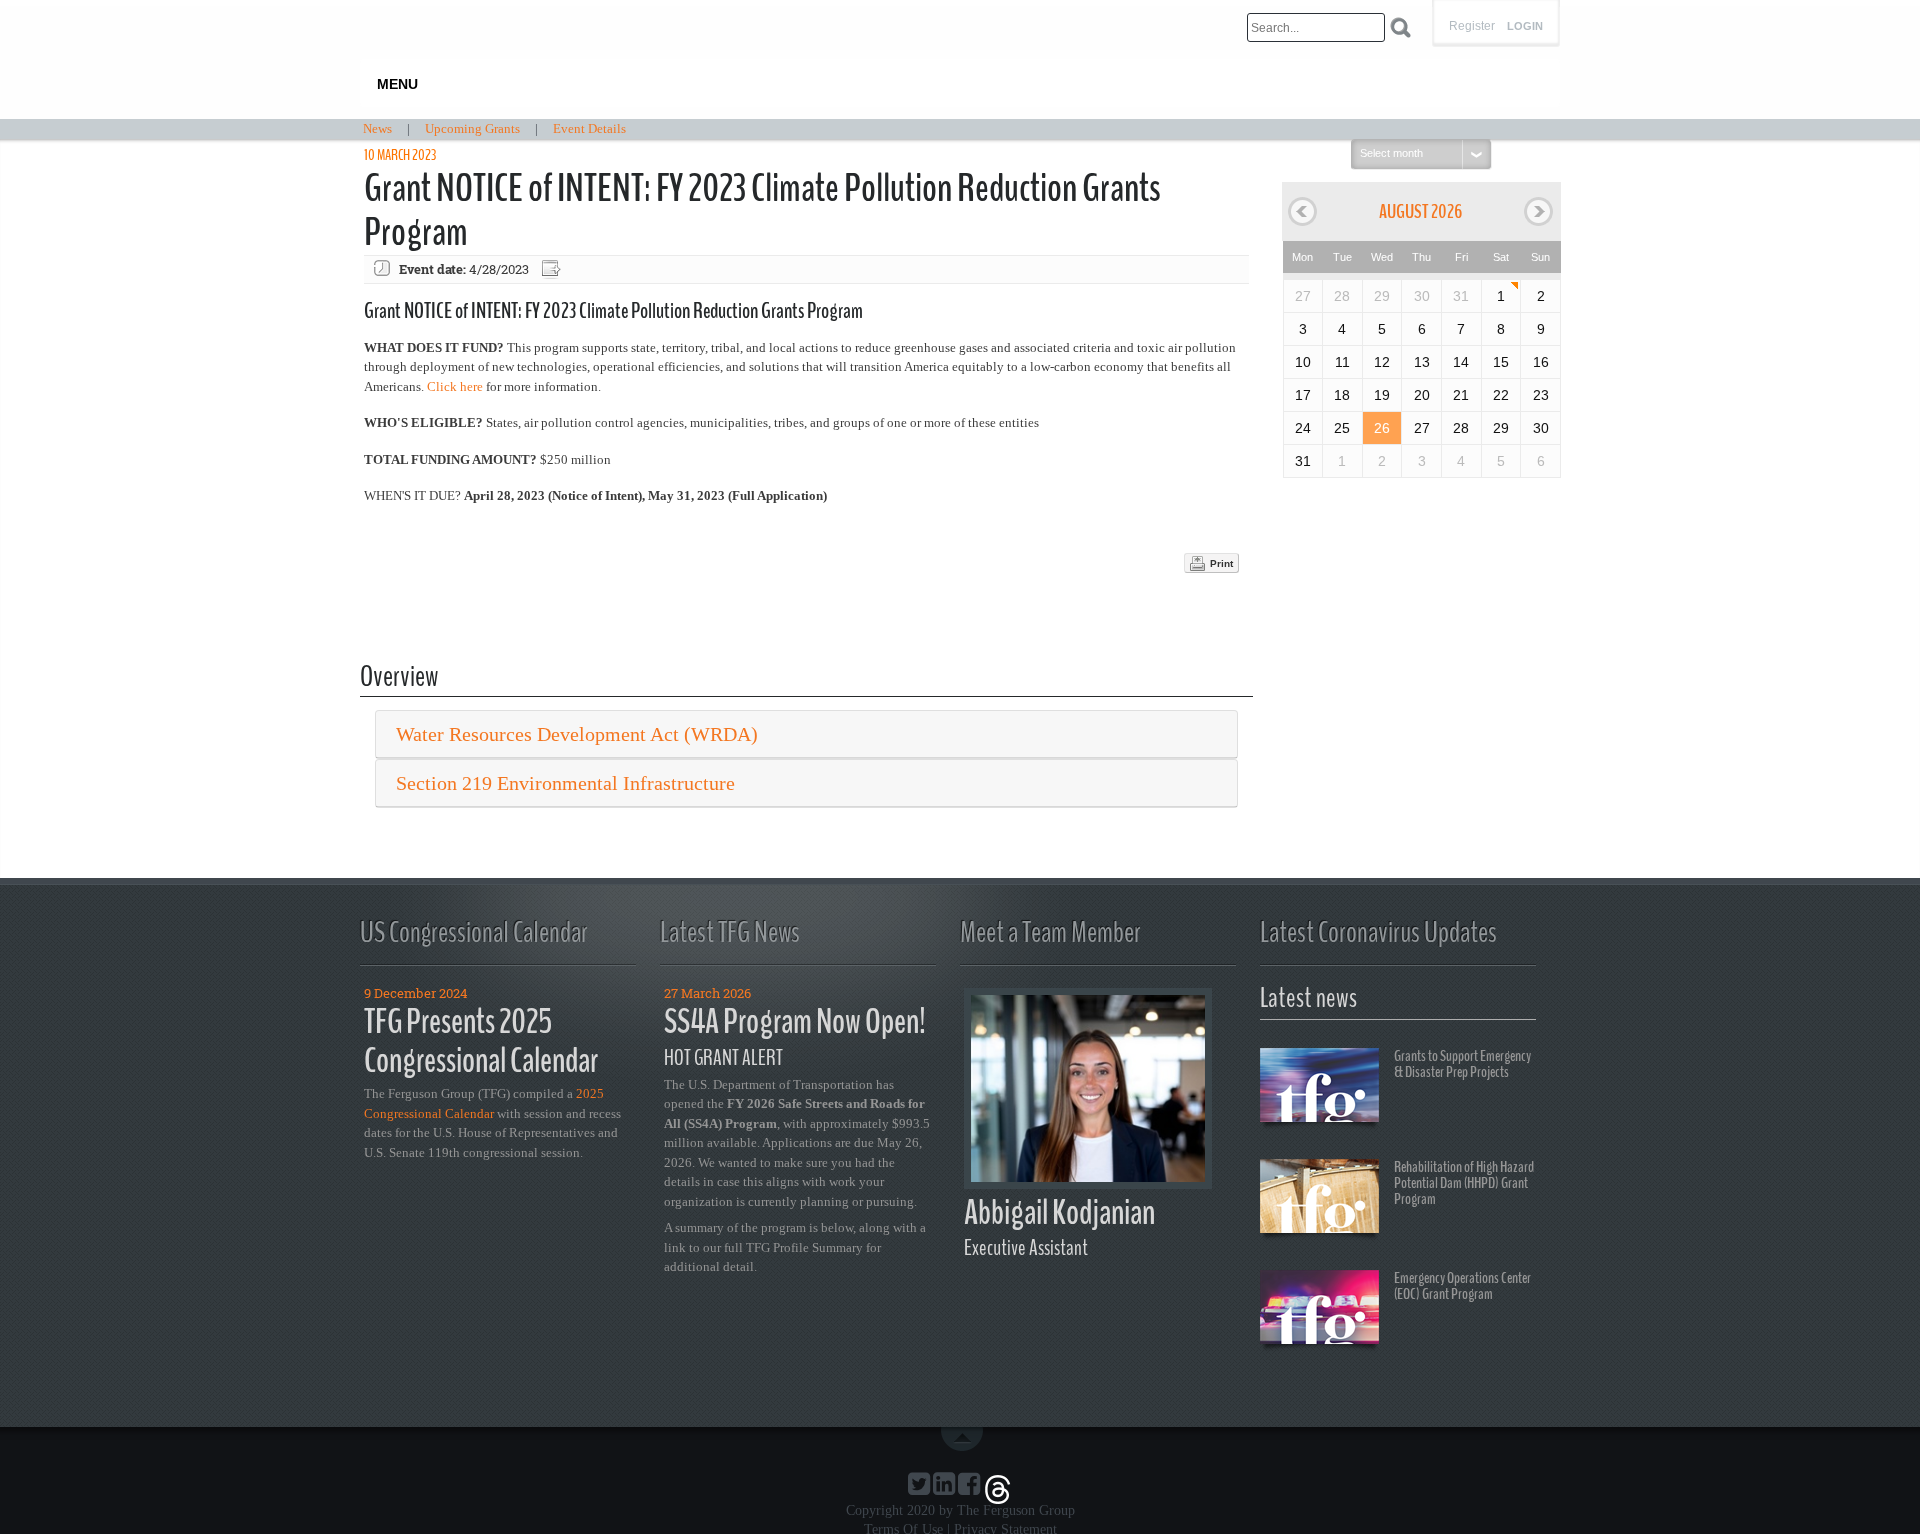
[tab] (806, 734)
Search (1400, 27)
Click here (455, 386)
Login (1525, 26)
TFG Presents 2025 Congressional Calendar (481, 1041)
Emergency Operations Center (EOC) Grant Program (1462, 1286)
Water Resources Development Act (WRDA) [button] (577, 734)
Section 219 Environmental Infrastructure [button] (565, 783)
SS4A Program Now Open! (795, 1021)
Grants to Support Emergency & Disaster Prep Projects (1462, 1064)
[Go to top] (966, 1439)
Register (1472, 26)
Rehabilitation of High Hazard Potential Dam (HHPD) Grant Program (1464, 1183)
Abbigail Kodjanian (1059, 1212)
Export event (553, 269)
